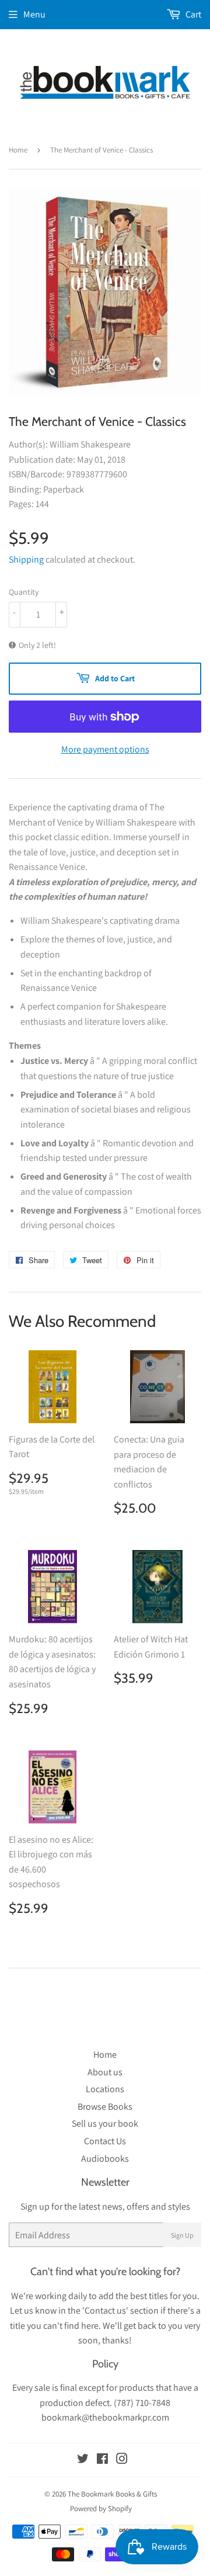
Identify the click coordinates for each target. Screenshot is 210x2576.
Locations (105, 2089)
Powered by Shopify (101, 2509)
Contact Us (105, 2141)
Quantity (24, 592)
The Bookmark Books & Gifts (112, 2494)
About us (105, 2072)
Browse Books (105, 2107)
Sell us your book (105, 2123)
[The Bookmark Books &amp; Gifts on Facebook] (102, 2460)
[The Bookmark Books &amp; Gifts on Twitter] (83, 2460)
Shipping (26, 559)
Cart (192, 14)
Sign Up (182, 2235)
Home (18, 150)
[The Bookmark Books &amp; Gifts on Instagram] (122, 2460)
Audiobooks (105, 2159)
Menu (34, 14)
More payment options (105, 749)
